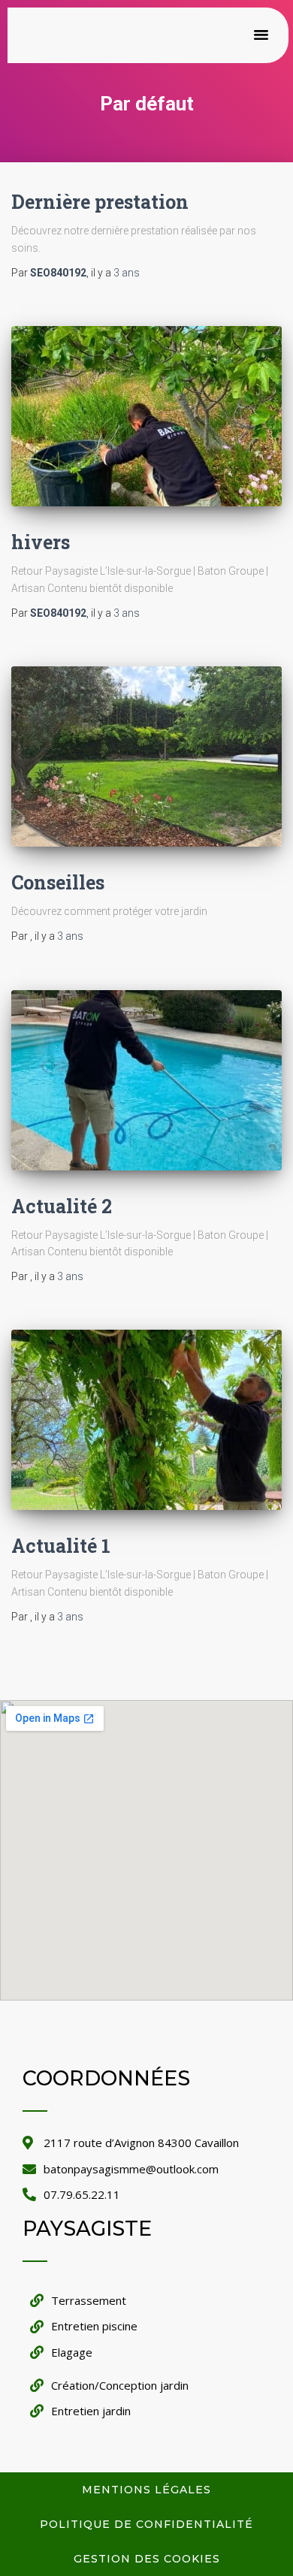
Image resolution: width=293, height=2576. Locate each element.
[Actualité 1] (146, 1420)
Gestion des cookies (147, 2559)
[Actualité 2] (146, 1080)
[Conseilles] (146, 756)
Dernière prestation (100, 202)
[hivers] (146, 416)
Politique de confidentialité (146, 2524)
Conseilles (58, 882)
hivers (41, 542)
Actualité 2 (62, 1206)
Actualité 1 (61, 1546)
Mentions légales (146, 2490)
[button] (261, 35)
